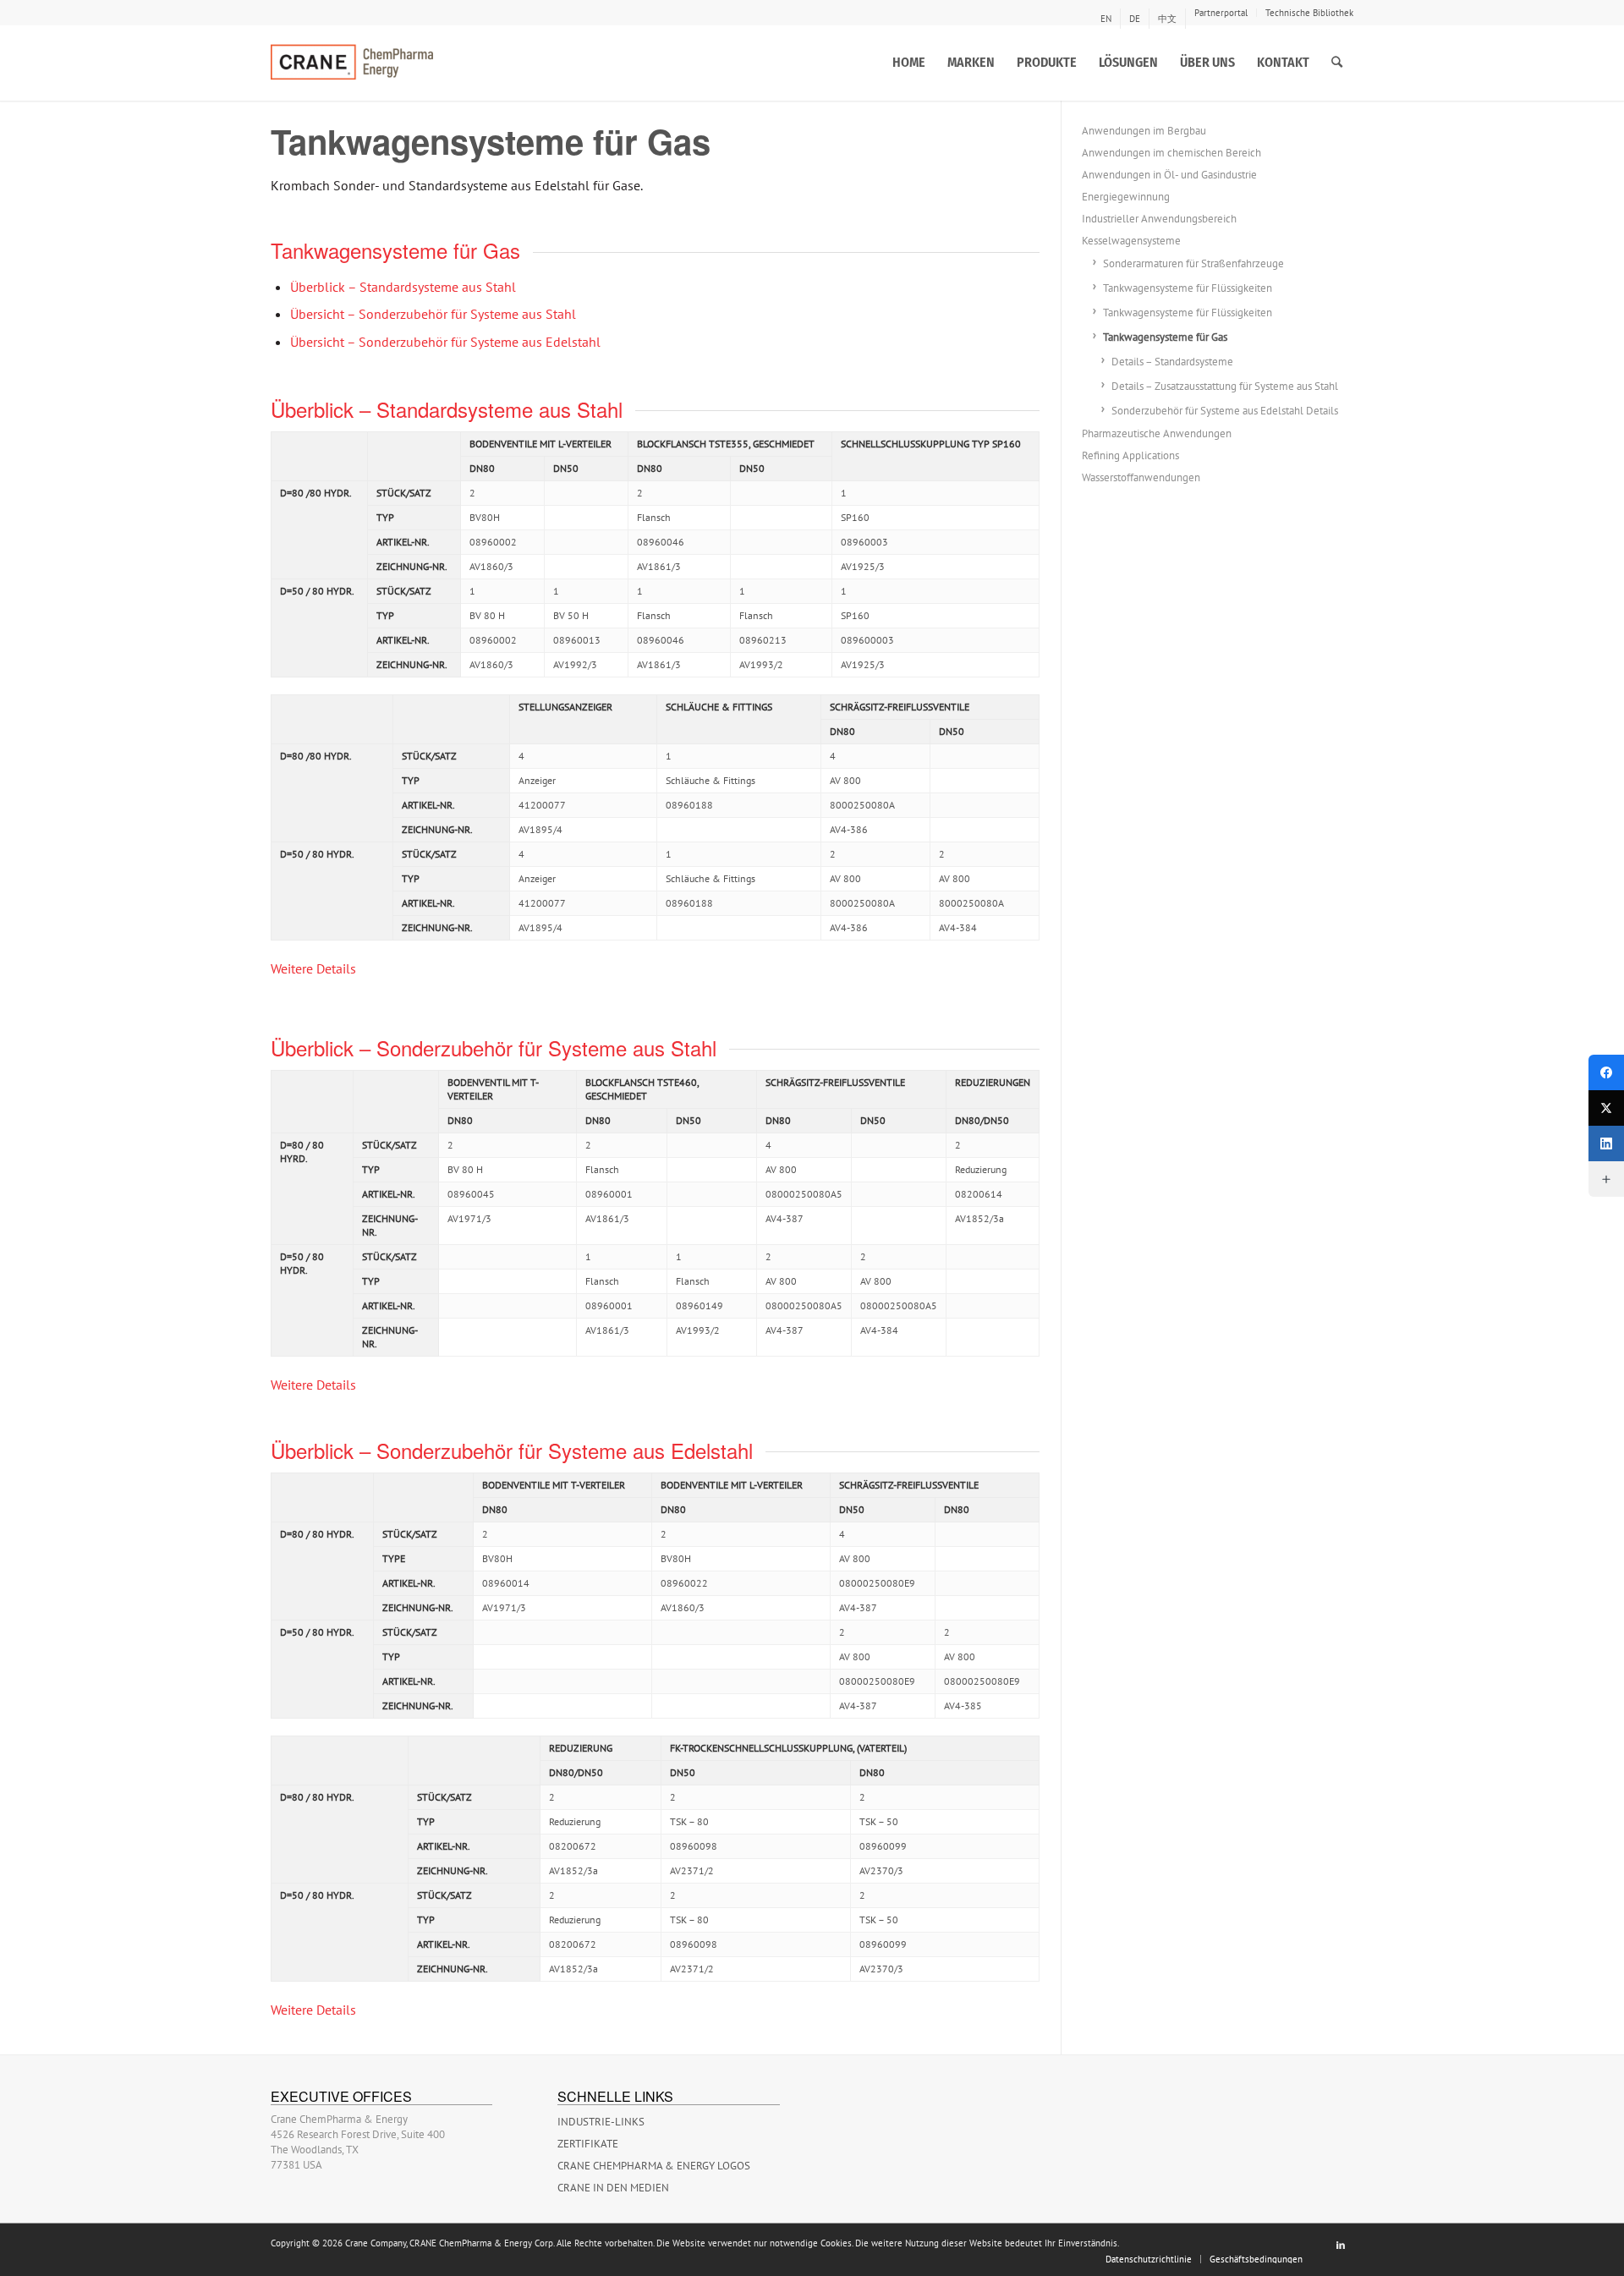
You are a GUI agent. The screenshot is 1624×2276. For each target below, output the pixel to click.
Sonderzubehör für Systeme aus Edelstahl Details (1225, 411)
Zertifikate (588, 2144)
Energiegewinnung (1126, 197)
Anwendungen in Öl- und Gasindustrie (1169, 175)
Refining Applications (1130, 455)
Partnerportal (1221, 13)
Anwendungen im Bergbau (1144, 131)
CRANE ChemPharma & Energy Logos (654, 2166)
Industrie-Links (601, 2122)
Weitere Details (313, 968)
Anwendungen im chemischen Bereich (1171, 153)
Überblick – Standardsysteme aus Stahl (403, 287)
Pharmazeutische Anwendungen (1157, 433)
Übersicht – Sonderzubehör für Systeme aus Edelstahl (445, 342)
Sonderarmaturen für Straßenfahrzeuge (1193, 263)
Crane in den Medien (613, 2188)
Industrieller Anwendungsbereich (1159, 219)
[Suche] (1337, 63)
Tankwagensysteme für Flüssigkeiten (1188, 288)
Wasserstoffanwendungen (1141, 477)
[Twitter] (1606, 1108)
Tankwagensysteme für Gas (1165, 337)
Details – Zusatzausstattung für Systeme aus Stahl (1225, 386)
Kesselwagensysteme (1131, 241)
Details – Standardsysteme (1172, 362)
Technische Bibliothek (1309, 13)
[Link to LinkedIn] (1341, 2245)
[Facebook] (1606, 1072)
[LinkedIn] (1606, 1143)
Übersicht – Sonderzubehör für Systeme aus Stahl (433, 314)
